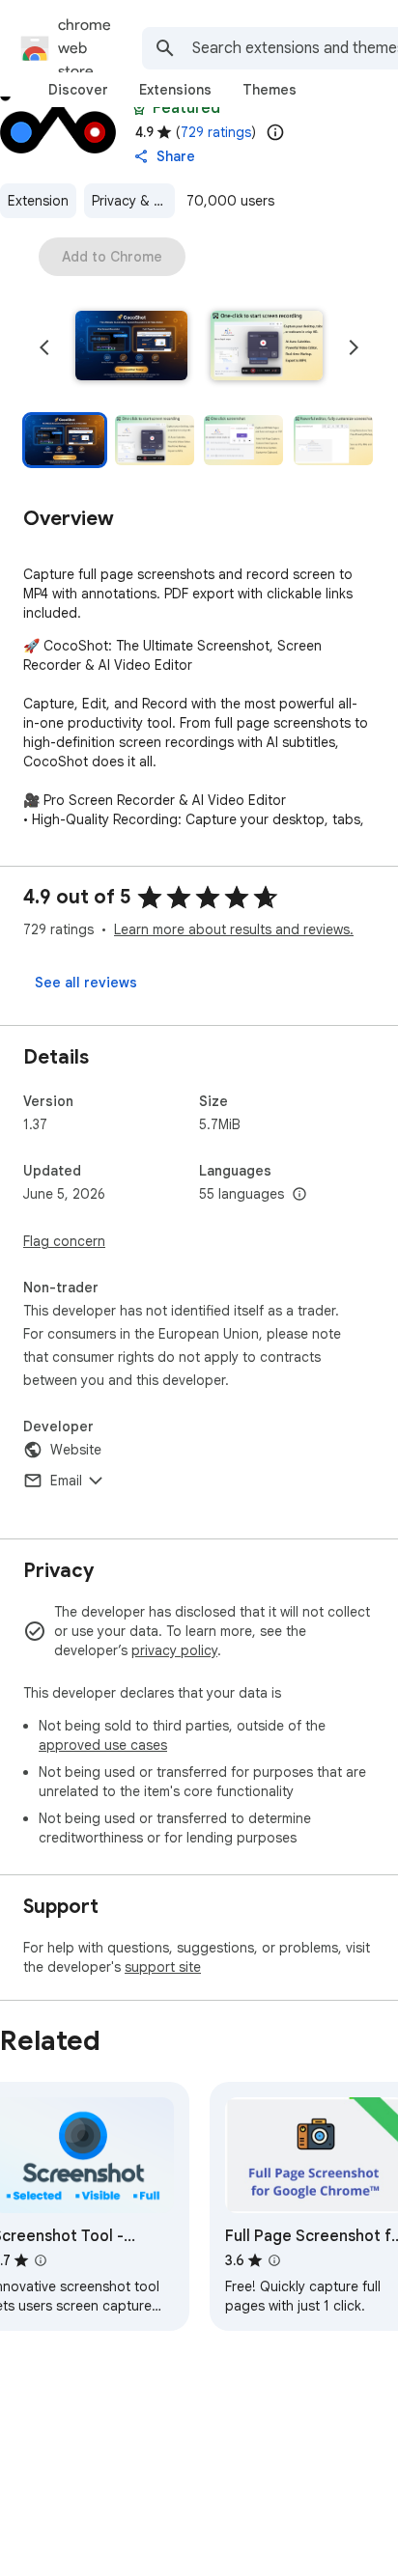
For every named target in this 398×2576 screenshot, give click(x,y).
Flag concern (64, 1241)
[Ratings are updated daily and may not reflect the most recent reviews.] (275, 132)
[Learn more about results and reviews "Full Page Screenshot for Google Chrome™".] (274, 2260)
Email (66, 1481)
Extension (38, 201)
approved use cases (103, 1745)
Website (76, 1450)
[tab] (78, 90)
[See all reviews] (86, 983)
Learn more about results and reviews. (234, 929)
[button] (131, 347)
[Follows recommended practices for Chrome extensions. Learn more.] (139, 108)
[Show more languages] (299, 1195)
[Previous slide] (44, 347)
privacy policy (174, 1650)
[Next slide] (354, 347)
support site (163, 1967)
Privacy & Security (133, 201)
